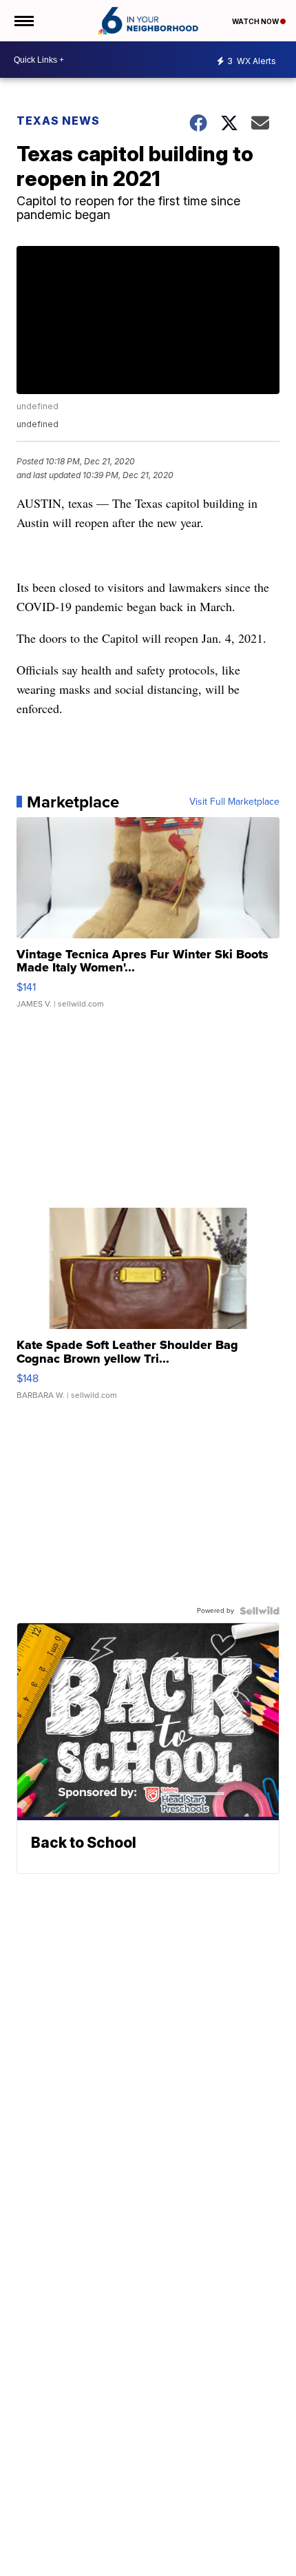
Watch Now (256, 21)
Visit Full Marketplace (234, 802)
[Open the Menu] (23, 21)
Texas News (58, 121)
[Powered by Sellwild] (260, 1611)
